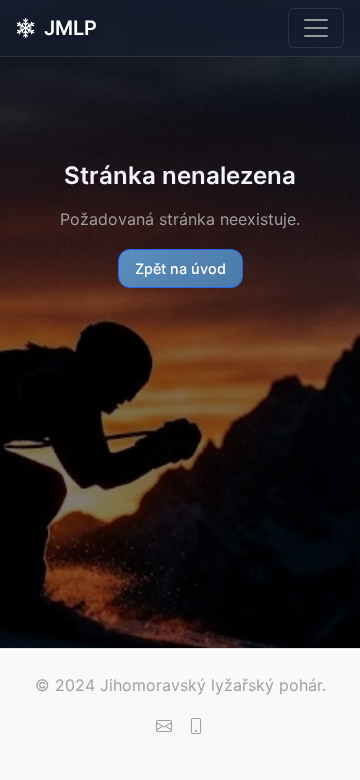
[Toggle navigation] (316, 28)
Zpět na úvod (180, 268)
